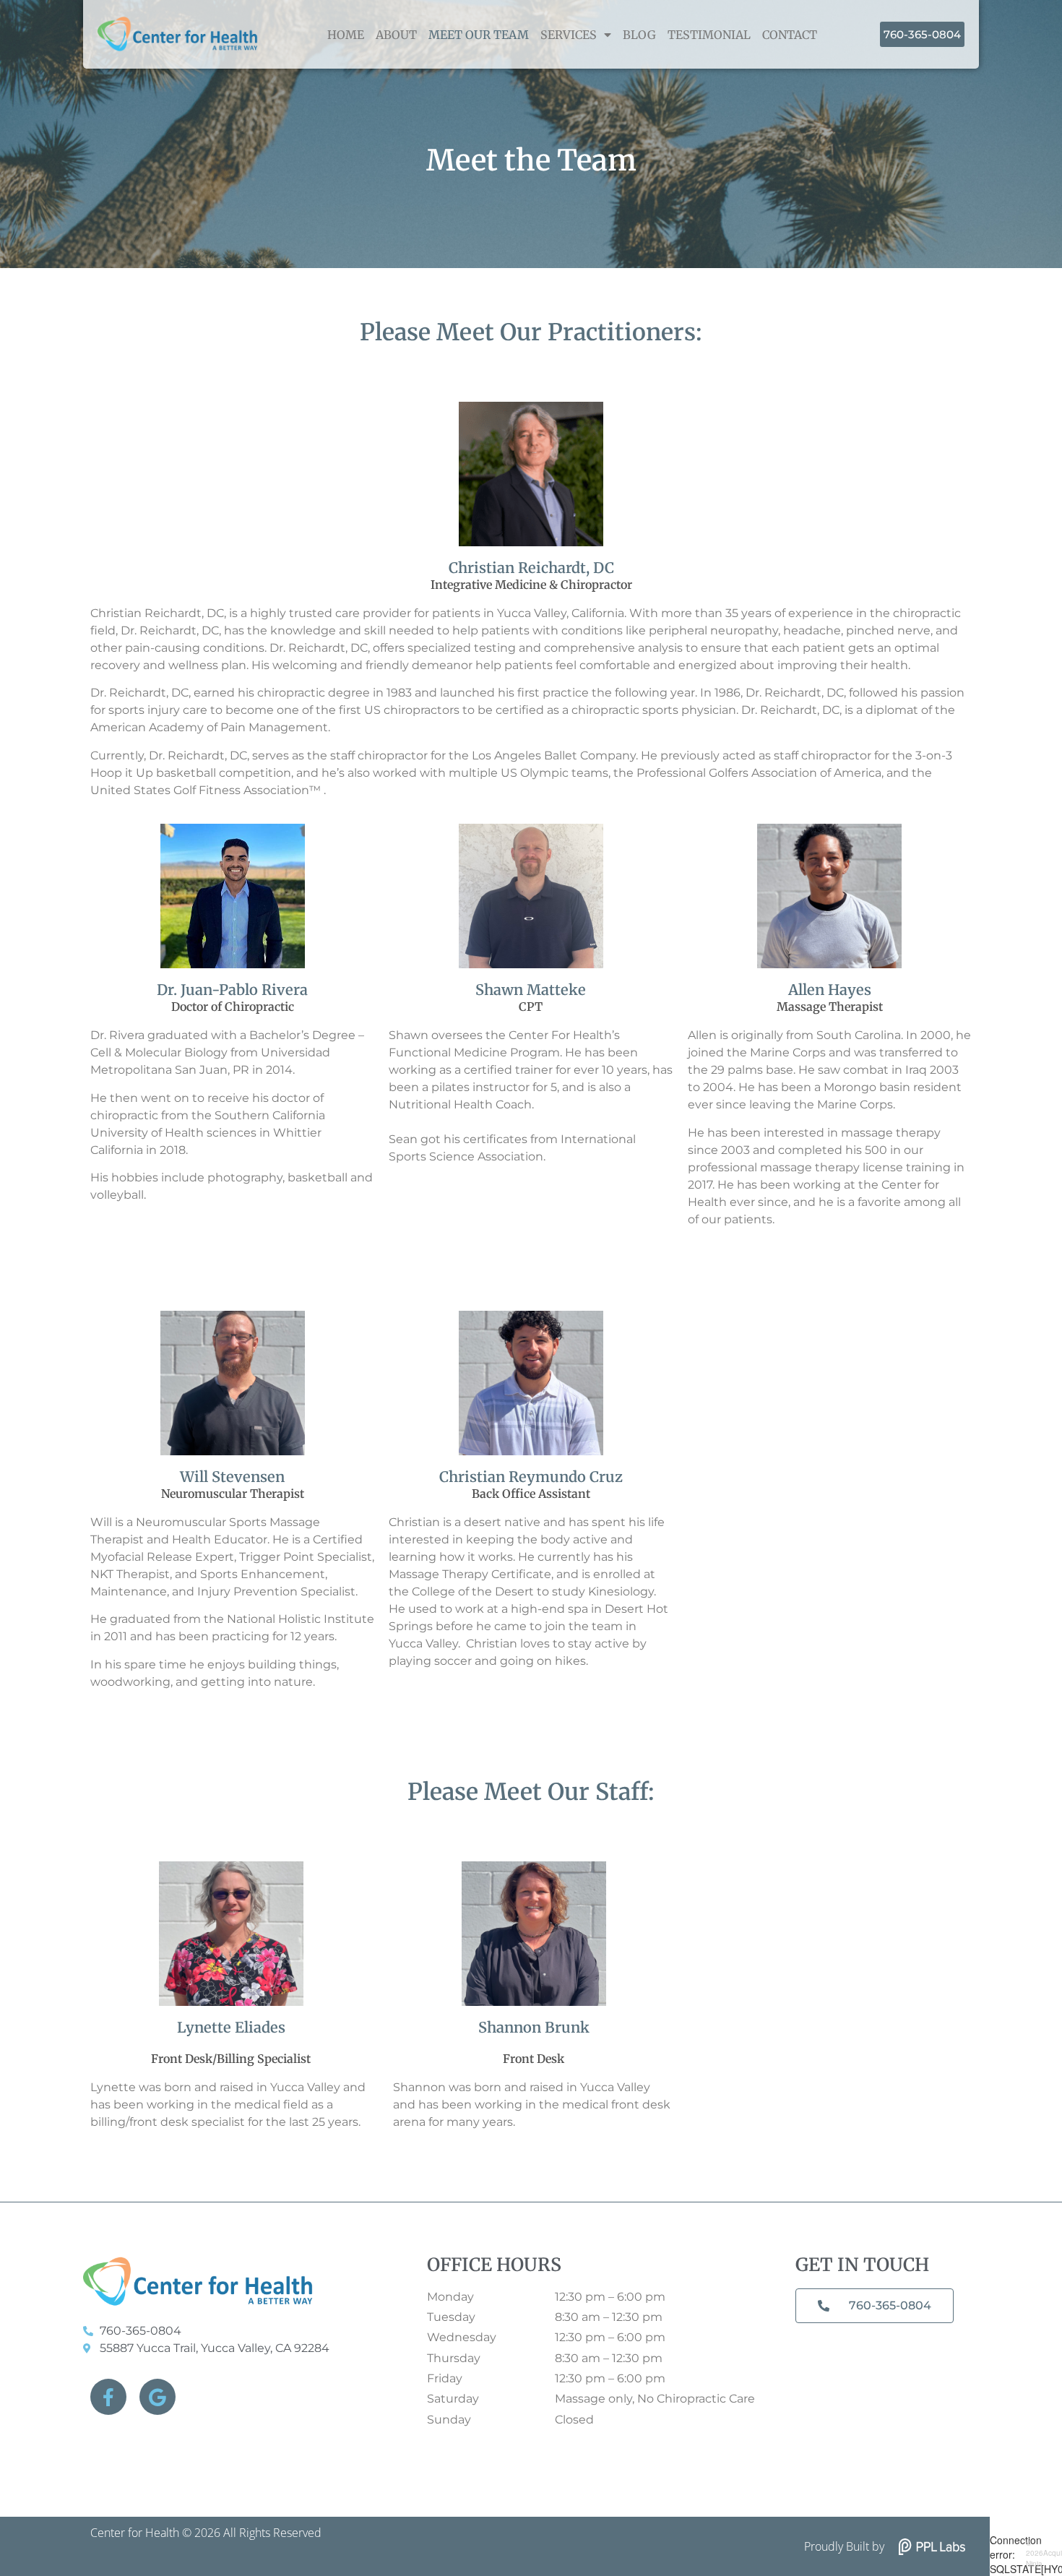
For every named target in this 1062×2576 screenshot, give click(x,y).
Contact (790, 35)
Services (569, 35)
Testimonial (709, 35)
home (346, 35)
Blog (639, 35)
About (396, 35)
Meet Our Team (479, 35)
